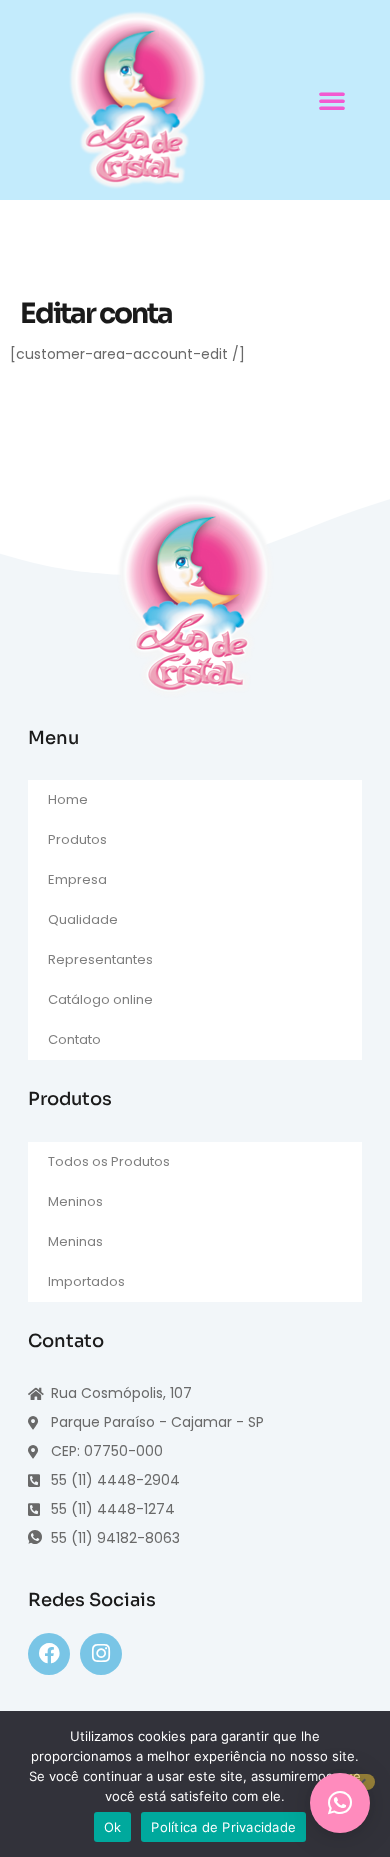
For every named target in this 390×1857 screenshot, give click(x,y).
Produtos (77, 839)
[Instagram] (101, 1654)
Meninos (75, 1201)
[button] (332, 100)
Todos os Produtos (109, 1161)
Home (68, 799)
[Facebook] (49, 1654)
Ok (113, 1827)
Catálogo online (100, 999)
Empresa (77, 879)
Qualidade (83, 919)
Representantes (100, 959)
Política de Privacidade (223, 1827)
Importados (86, 1281)
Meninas (75, 1241)
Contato (74, 1039)
